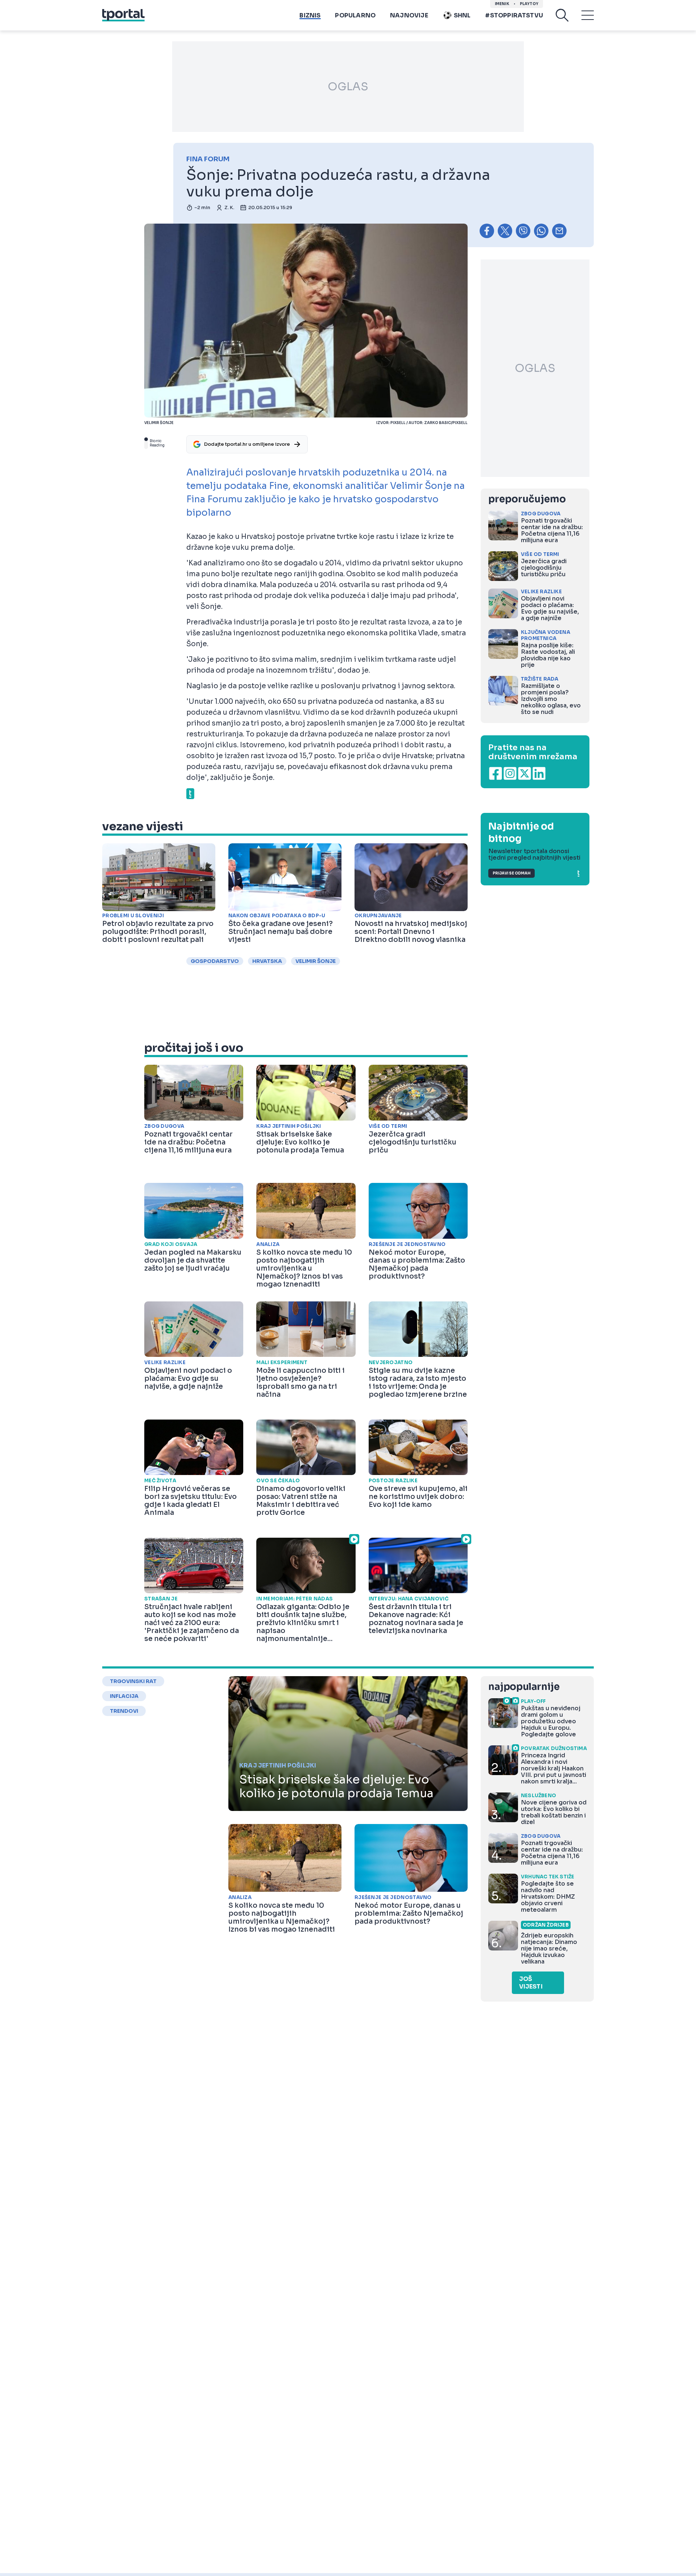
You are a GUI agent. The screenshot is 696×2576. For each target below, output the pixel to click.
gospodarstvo (215, 961)
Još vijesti (531, 1983)
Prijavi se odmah (511, 873)
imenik (502, 4)
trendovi (124, 1711)
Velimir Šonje (316, 961)
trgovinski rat (133, 1681)
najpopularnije (524, 1687)
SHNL (462, 15)
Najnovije (409, 15)
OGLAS (348, 87)
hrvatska (267, 961)
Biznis (310, 15)
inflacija (124, 1696)
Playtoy (529, 4)
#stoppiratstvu (514, 15)
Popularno (355, 15)
